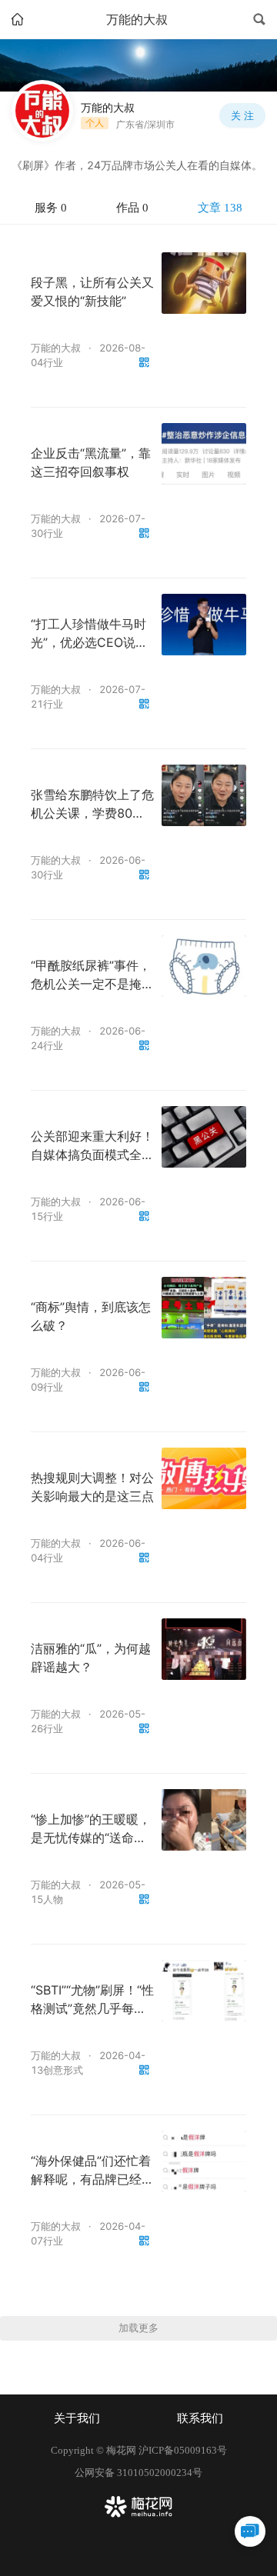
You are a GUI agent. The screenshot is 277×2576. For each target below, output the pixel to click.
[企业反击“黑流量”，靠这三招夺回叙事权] (204, 454)
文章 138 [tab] (220, 208)
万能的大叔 (56, 348)
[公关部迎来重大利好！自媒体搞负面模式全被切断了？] (204, 1137)
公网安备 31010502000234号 (138, 2473)
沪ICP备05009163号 (183, 2450)
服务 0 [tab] (51, 208)
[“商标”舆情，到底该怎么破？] (204, 1308)
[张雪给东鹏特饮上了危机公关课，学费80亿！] (204, 795)
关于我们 (77, 2418)
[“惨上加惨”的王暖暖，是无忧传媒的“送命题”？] (204, 1820)
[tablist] (138, 208)
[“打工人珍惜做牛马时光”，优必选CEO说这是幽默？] (204, 625)
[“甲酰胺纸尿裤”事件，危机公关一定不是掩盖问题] (204, 966)
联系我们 (200, 2418)
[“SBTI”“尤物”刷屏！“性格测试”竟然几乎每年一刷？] (204, 1991)
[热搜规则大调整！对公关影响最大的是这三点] (204, 1478)
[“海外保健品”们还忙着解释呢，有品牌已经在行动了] (204, 2161)
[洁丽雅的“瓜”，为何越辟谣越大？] (204, 1649)
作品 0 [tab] (132, 208)
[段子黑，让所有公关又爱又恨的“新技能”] (204, 283)
